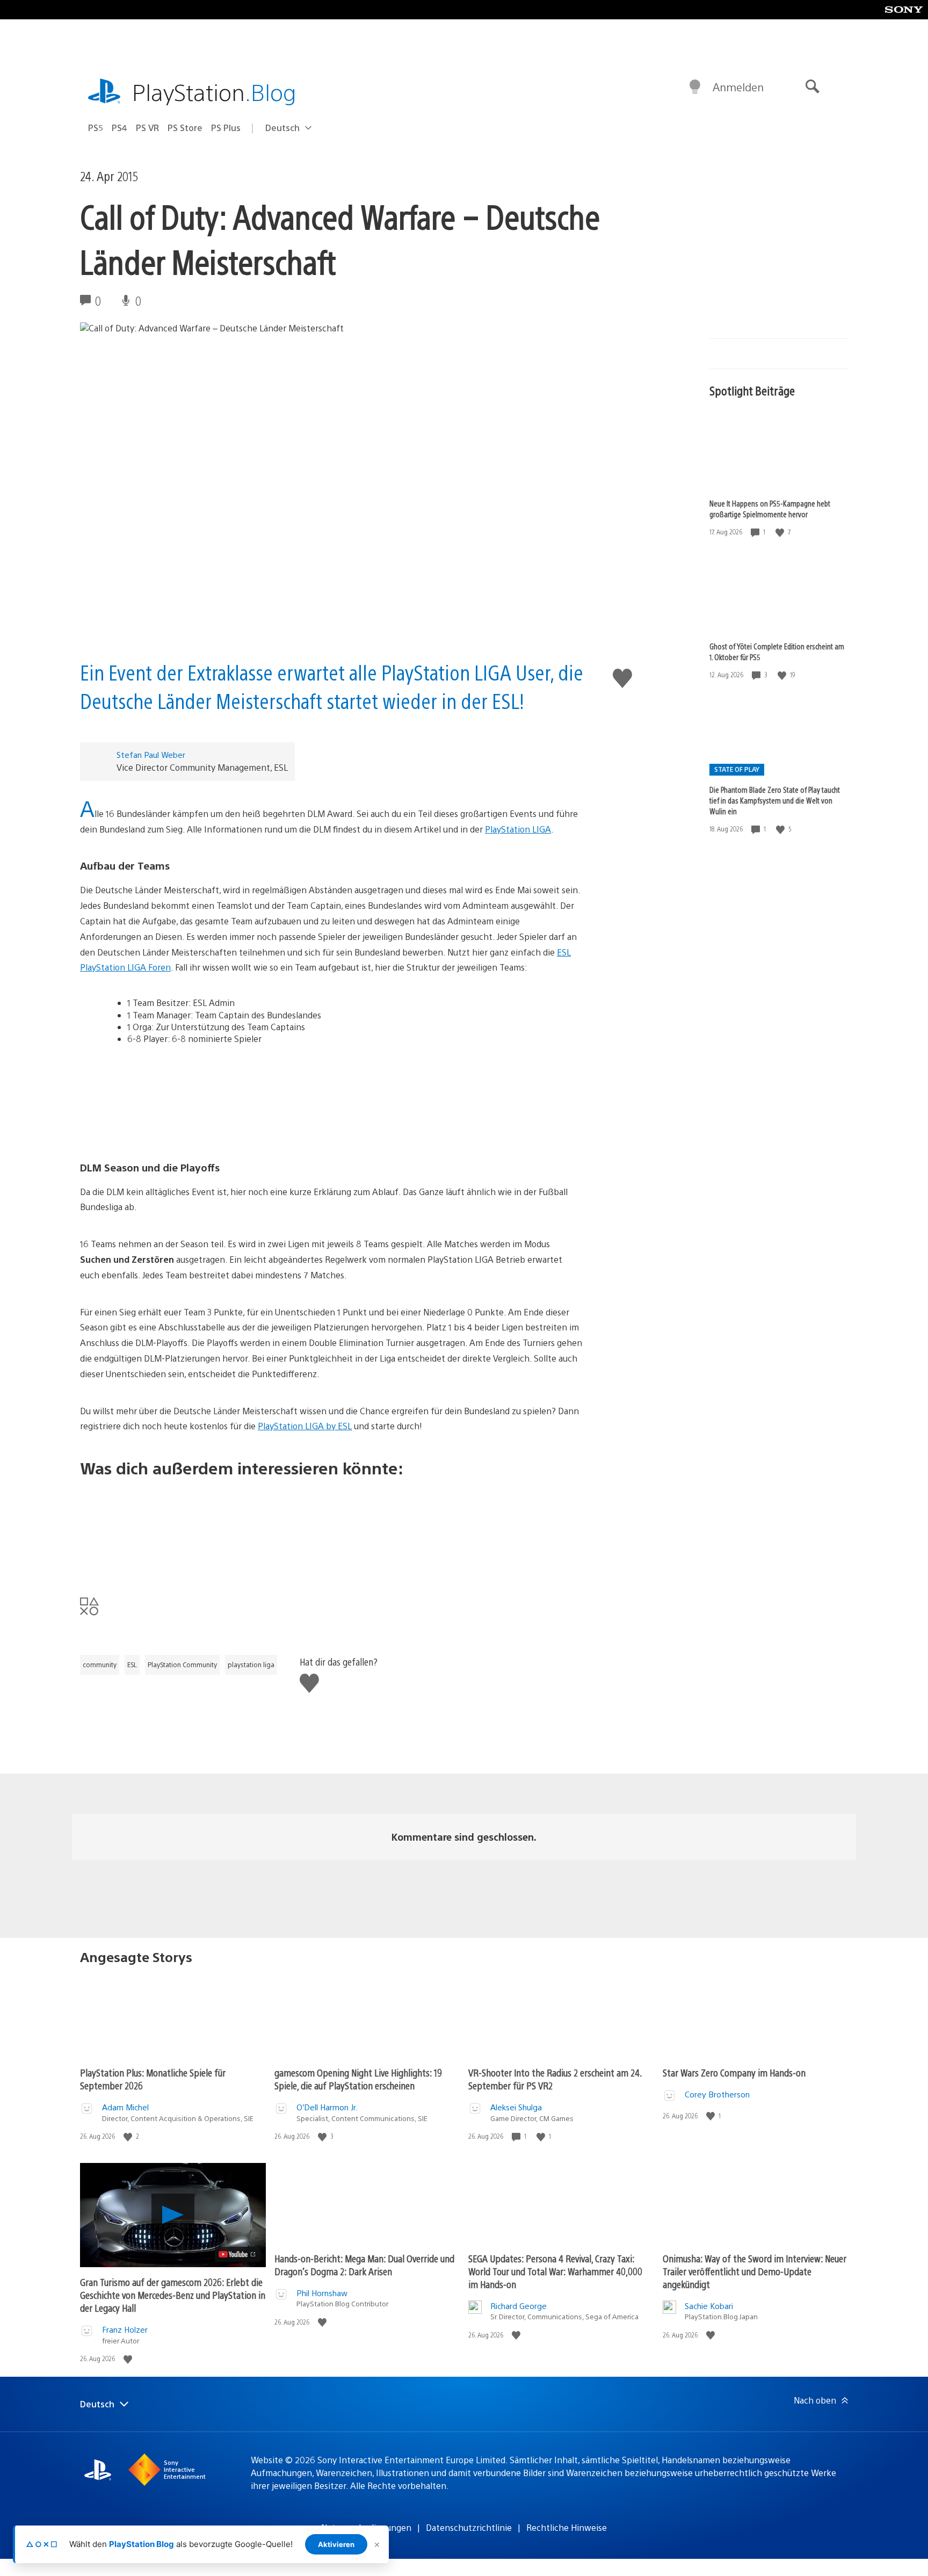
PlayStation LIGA (518, 829)
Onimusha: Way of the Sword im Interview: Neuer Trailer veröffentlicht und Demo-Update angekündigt (755, 2271)
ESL (132, 1665)
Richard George (519, 2306)
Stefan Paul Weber (151, 754)
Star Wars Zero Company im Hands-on (734, 2072)
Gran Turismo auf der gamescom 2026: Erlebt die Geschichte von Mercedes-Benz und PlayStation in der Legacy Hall (173, 2295)
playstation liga (251, 1665)
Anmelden (738, 87)
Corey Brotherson (717, 2094)
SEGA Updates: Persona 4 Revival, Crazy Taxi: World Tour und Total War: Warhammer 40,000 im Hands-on (555, 2271)
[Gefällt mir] (781, 532)
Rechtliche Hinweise (567, 2527)
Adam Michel (125, 2107)
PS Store (185, 128)
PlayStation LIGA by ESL (305, 1426)
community (100, 1665)
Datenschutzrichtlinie (469, 2527)
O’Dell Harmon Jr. (327, 2107)
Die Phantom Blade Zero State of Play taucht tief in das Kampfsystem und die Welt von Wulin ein (775, 800)
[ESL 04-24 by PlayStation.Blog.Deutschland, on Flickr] (331, 1098)
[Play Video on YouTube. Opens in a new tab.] (238, 2254)
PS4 (119, 128)
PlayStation (214, 92)
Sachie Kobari (709, 2306)
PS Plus (226, 128)
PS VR (147, 128)
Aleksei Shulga (516, 2107)
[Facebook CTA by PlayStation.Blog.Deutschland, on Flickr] (331, 1529)
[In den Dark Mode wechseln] (695, 87)
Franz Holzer (125, 2329)
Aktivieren (336, 2544)
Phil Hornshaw (322, 2293)
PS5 (96, 128)
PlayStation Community (182, 1665)
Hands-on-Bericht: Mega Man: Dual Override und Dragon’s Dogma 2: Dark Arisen (364, 2265)
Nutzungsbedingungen (366, 2527)
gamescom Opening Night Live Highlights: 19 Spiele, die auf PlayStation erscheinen (358, 2079)
